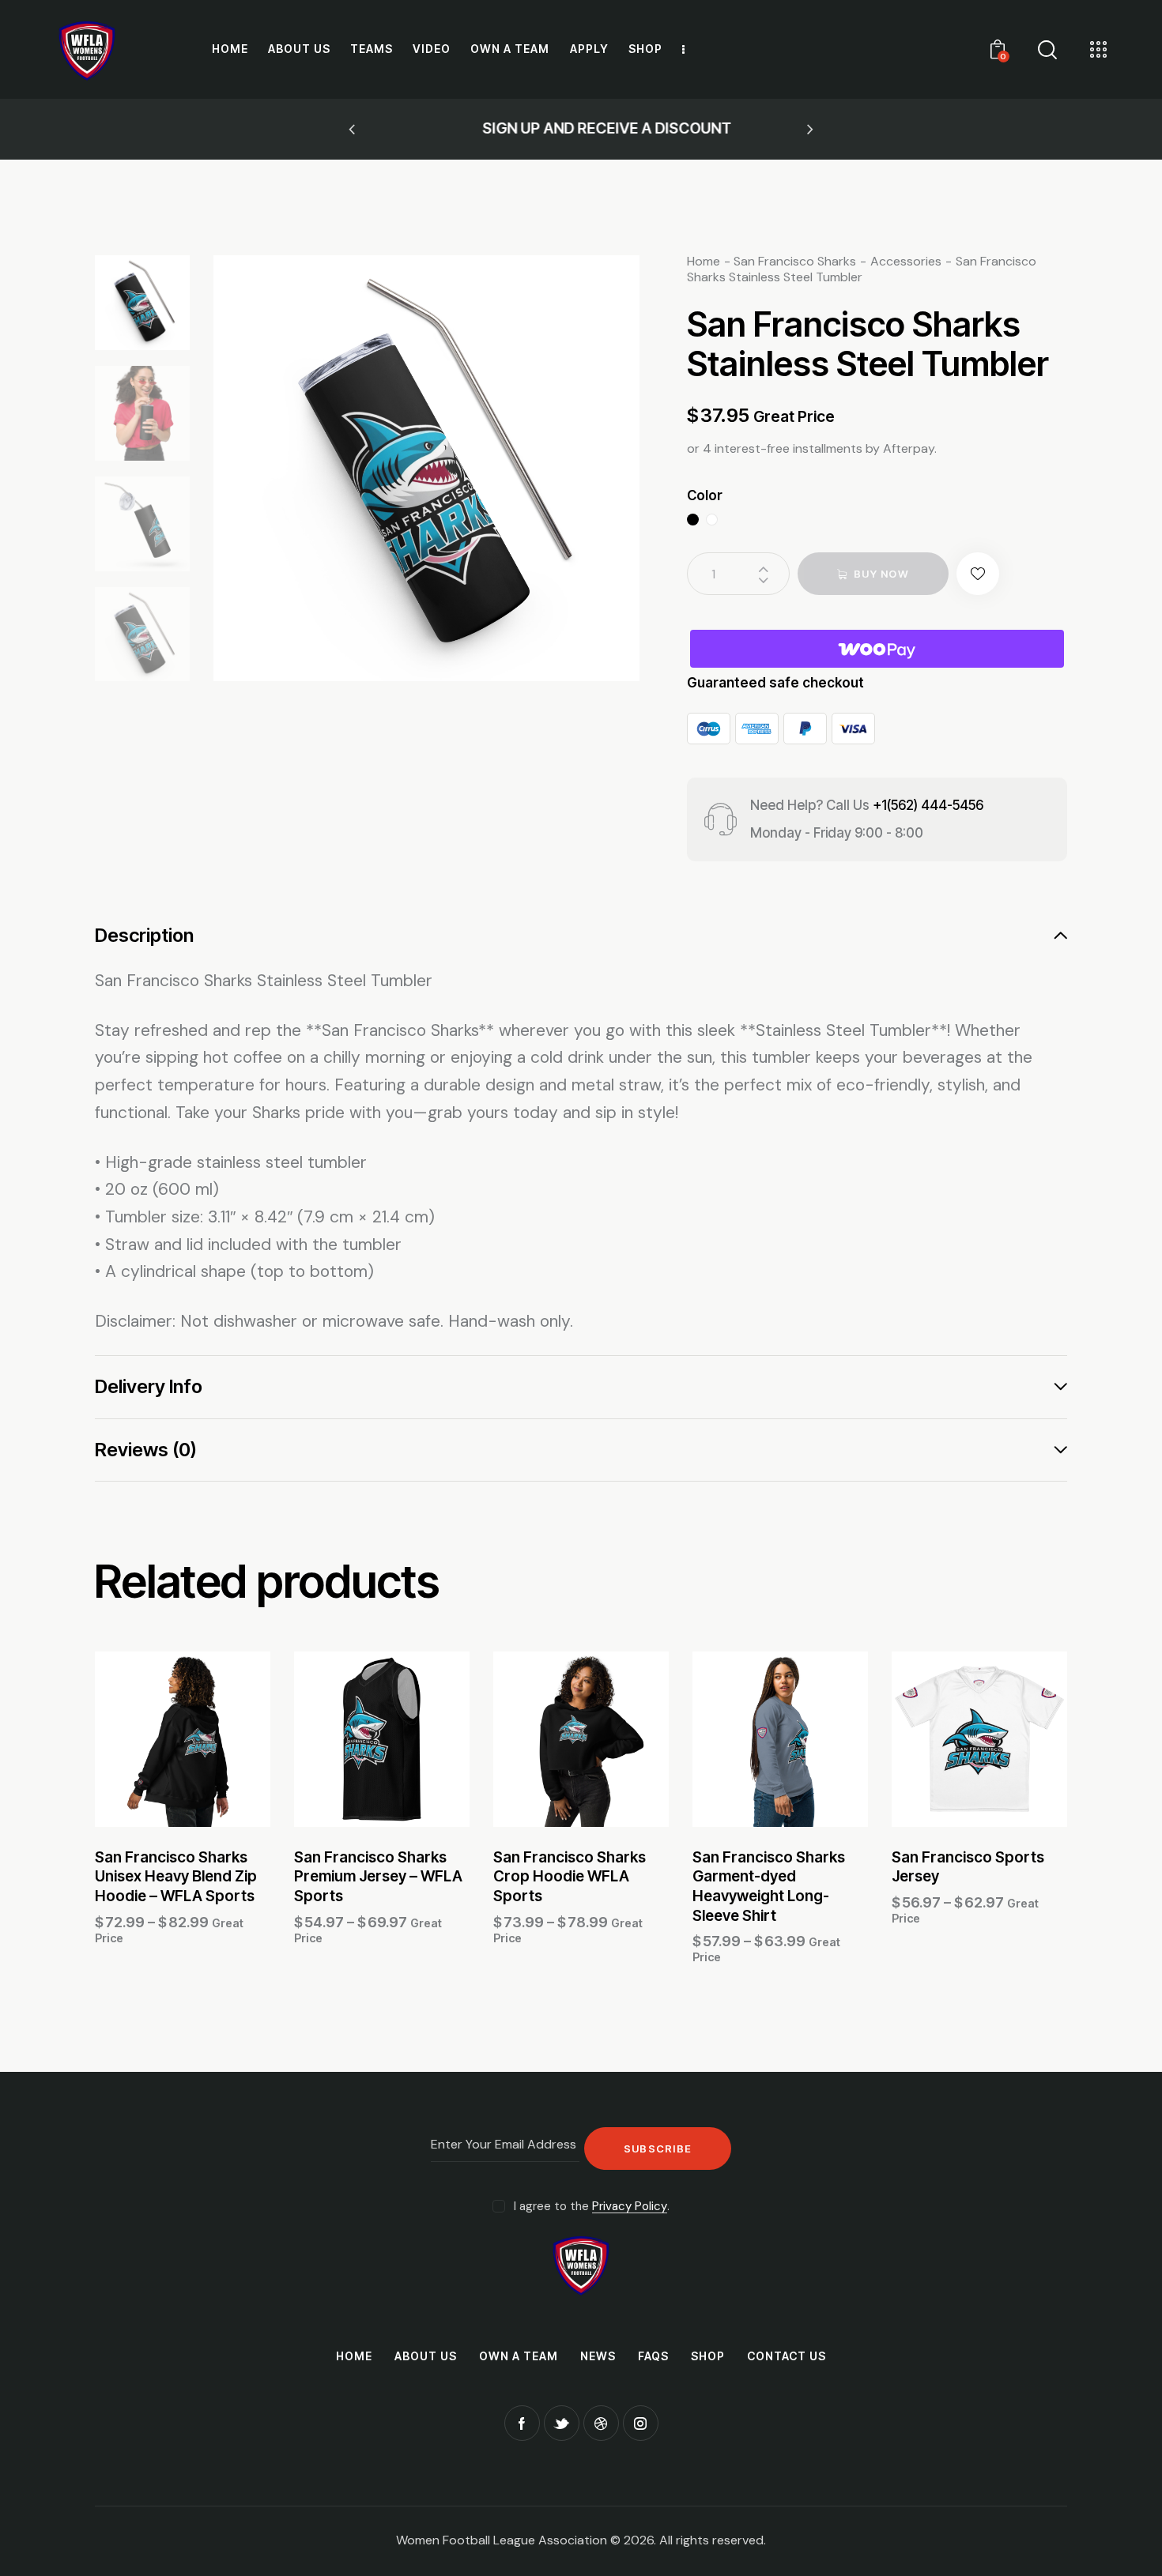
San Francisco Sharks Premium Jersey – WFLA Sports (378, 1877)
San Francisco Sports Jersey (968, 1867)
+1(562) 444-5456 (928, 805)
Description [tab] (144, 936)
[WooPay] (877, 649)
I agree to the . (592, 2206)
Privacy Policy (630, 2207)
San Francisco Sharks (795, 261)
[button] (352, 130)
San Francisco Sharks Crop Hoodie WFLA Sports (570, 1877)
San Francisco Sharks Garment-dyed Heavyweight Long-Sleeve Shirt (769, 1887)
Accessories (906, 261)
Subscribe (658, 2149)
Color (705, 495)
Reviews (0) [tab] (146, 1450)
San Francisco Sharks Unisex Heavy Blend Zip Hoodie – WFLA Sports (176, 1877)
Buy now (881, 574)
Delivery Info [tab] (149, 1386)
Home (704, 261)
